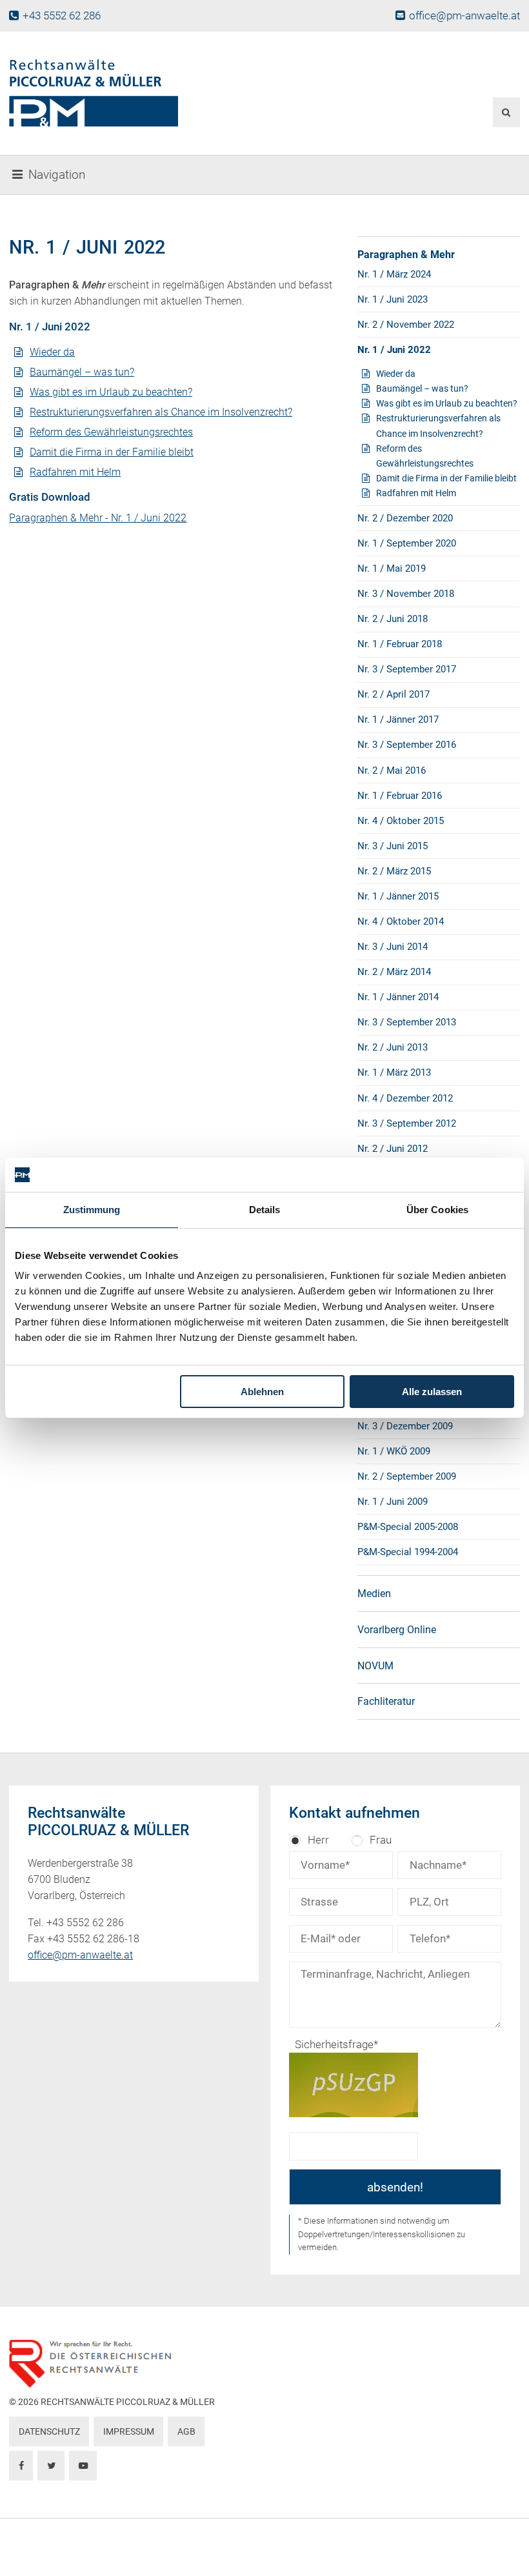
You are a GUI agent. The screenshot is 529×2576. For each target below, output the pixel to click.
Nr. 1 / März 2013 (394, 1072)
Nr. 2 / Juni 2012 (393, 1149)
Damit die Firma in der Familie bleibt (112, 452)
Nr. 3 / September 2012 (407, 1123)
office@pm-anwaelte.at (464, 15)
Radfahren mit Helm (75, 472)
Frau (381, 1840)
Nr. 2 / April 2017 (394, 694)
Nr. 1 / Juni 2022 (394, 350)
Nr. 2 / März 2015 (394, 871)
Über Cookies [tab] (437, 1210)
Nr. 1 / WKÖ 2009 (394, 1451)
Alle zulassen (432, 1392)
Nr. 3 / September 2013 (407, 1022)
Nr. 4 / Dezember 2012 (405, 1098)
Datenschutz (49, 2432)
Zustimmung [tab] (92, 1210)
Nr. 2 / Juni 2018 (393, 619)
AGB (186, 2432)
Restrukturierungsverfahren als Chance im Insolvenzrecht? (161, 412)
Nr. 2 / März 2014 (394, 972)
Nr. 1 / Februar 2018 (400, 644)
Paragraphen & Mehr (406, 255)
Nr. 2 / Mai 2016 (392, 770)
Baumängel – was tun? (82, 372)
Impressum (129, 2432)
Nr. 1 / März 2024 (394, 274)
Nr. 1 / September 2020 (407, 543)
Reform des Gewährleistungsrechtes (111, 432)
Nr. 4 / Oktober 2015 (401, 821)
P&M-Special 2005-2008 (408, 1527)
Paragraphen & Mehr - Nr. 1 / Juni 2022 (98, 518)
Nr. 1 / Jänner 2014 (398, 997)
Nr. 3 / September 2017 (407, 669)
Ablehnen (262, 1392)
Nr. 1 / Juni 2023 (393, 299)
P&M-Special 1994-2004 (408, 1552)
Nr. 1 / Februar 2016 (400, 796)
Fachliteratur (386, 1701)
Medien (374, 1594)
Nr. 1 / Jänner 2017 (398, 719)
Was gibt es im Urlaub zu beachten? (111, 392)
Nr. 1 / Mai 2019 (392, 569)
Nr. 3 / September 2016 (407, 745)
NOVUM (375, 1666)
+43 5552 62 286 (61, 15)
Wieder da (52, 352)
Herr (318, 1840)
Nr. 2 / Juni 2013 (393, 1047)
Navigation (57, 175)
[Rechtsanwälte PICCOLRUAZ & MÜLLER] (177, 93)
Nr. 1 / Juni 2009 (393, 1502)
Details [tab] (265, 1210)
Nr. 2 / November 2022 (406, 325)
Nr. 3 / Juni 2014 (393, 947)
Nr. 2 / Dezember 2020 (405, 518)
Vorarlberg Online (397, 1630)
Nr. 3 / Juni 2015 (393, 846)
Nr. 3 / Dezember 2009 (405, 1426)
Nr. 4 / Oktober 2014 (401, 921)
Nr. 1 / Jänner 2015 (398, 896)
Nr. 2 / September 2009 (407, 1476)
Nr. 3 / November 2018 (406, 594)
